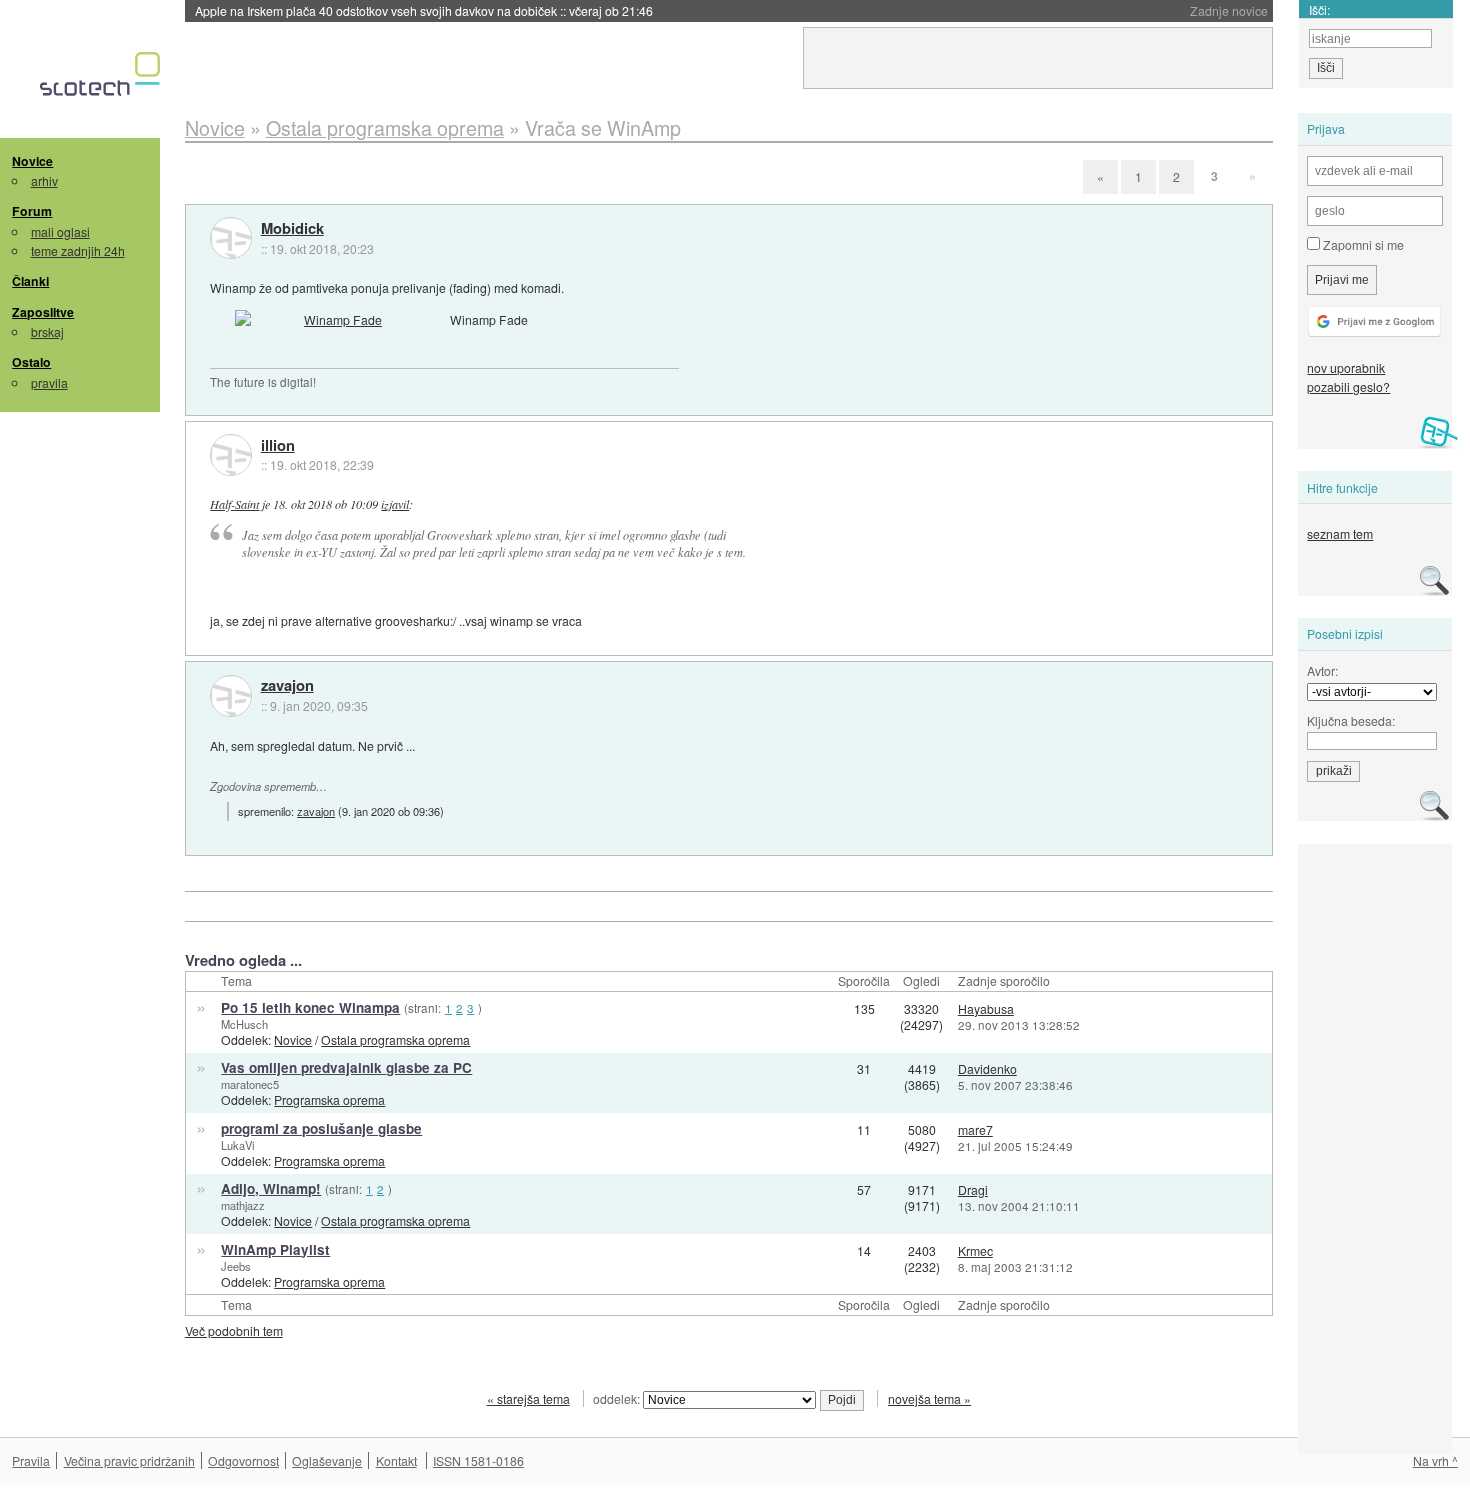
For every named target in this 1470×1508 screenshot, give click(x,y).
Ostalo (31, 362)
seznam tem (1340, 533)
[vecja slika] (335, 320)
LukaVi (237, 1145)
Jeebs (236, 1266)
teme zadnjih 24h (78, 250)
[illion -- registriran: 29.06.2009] (231, 455)
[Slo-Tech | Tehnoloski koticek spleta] (102, 79)
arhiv (44, 180)
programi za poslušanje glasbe (321, 1128)
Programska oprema (329, 1099)
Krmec (975, 1250)
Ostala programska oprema (395, 1039)
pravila (49, 382)
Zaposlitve (43, 312)
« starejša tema (528, 1398)
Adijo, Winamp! (271, 1188)
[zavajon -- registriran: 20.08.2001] (231, 696)
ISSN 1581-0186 (478, 1460)
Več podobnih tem (234, 1330)
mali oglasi (60, 231)
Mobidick (292, 229)
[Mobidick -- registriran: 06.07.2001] (231, 238)
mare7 (975, 1129)
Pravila (31, 1460)
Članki (30, 281)
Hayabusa (986, 1008)
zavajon (287, 686)
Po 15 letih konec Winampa (310, 1007)
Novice (32, 161)
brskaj (47, 331)
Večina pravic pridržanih (129, 1460)
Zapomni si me (1362, 244)
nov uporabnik (1346, 367)
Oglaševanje (327, 1460)
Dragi (973, 1189)
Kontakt (396, 1460)
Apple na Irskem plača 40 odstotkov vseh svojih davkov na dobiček (424, 10)
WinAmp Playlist (275, 1249)
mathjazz (243, 1205)
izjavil (395, 504)
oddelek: (618, 1398)
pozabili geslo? (1348, 386)
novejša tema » (929, 1398)
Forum (32, 211)
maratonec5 (250, 1084)
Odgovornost (243, 1460)
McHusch (244, 1024)
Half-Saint (234, 504)
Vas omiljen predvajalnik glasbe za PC (346, 1067)
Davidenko (987, 1068)
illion (278, 446)
